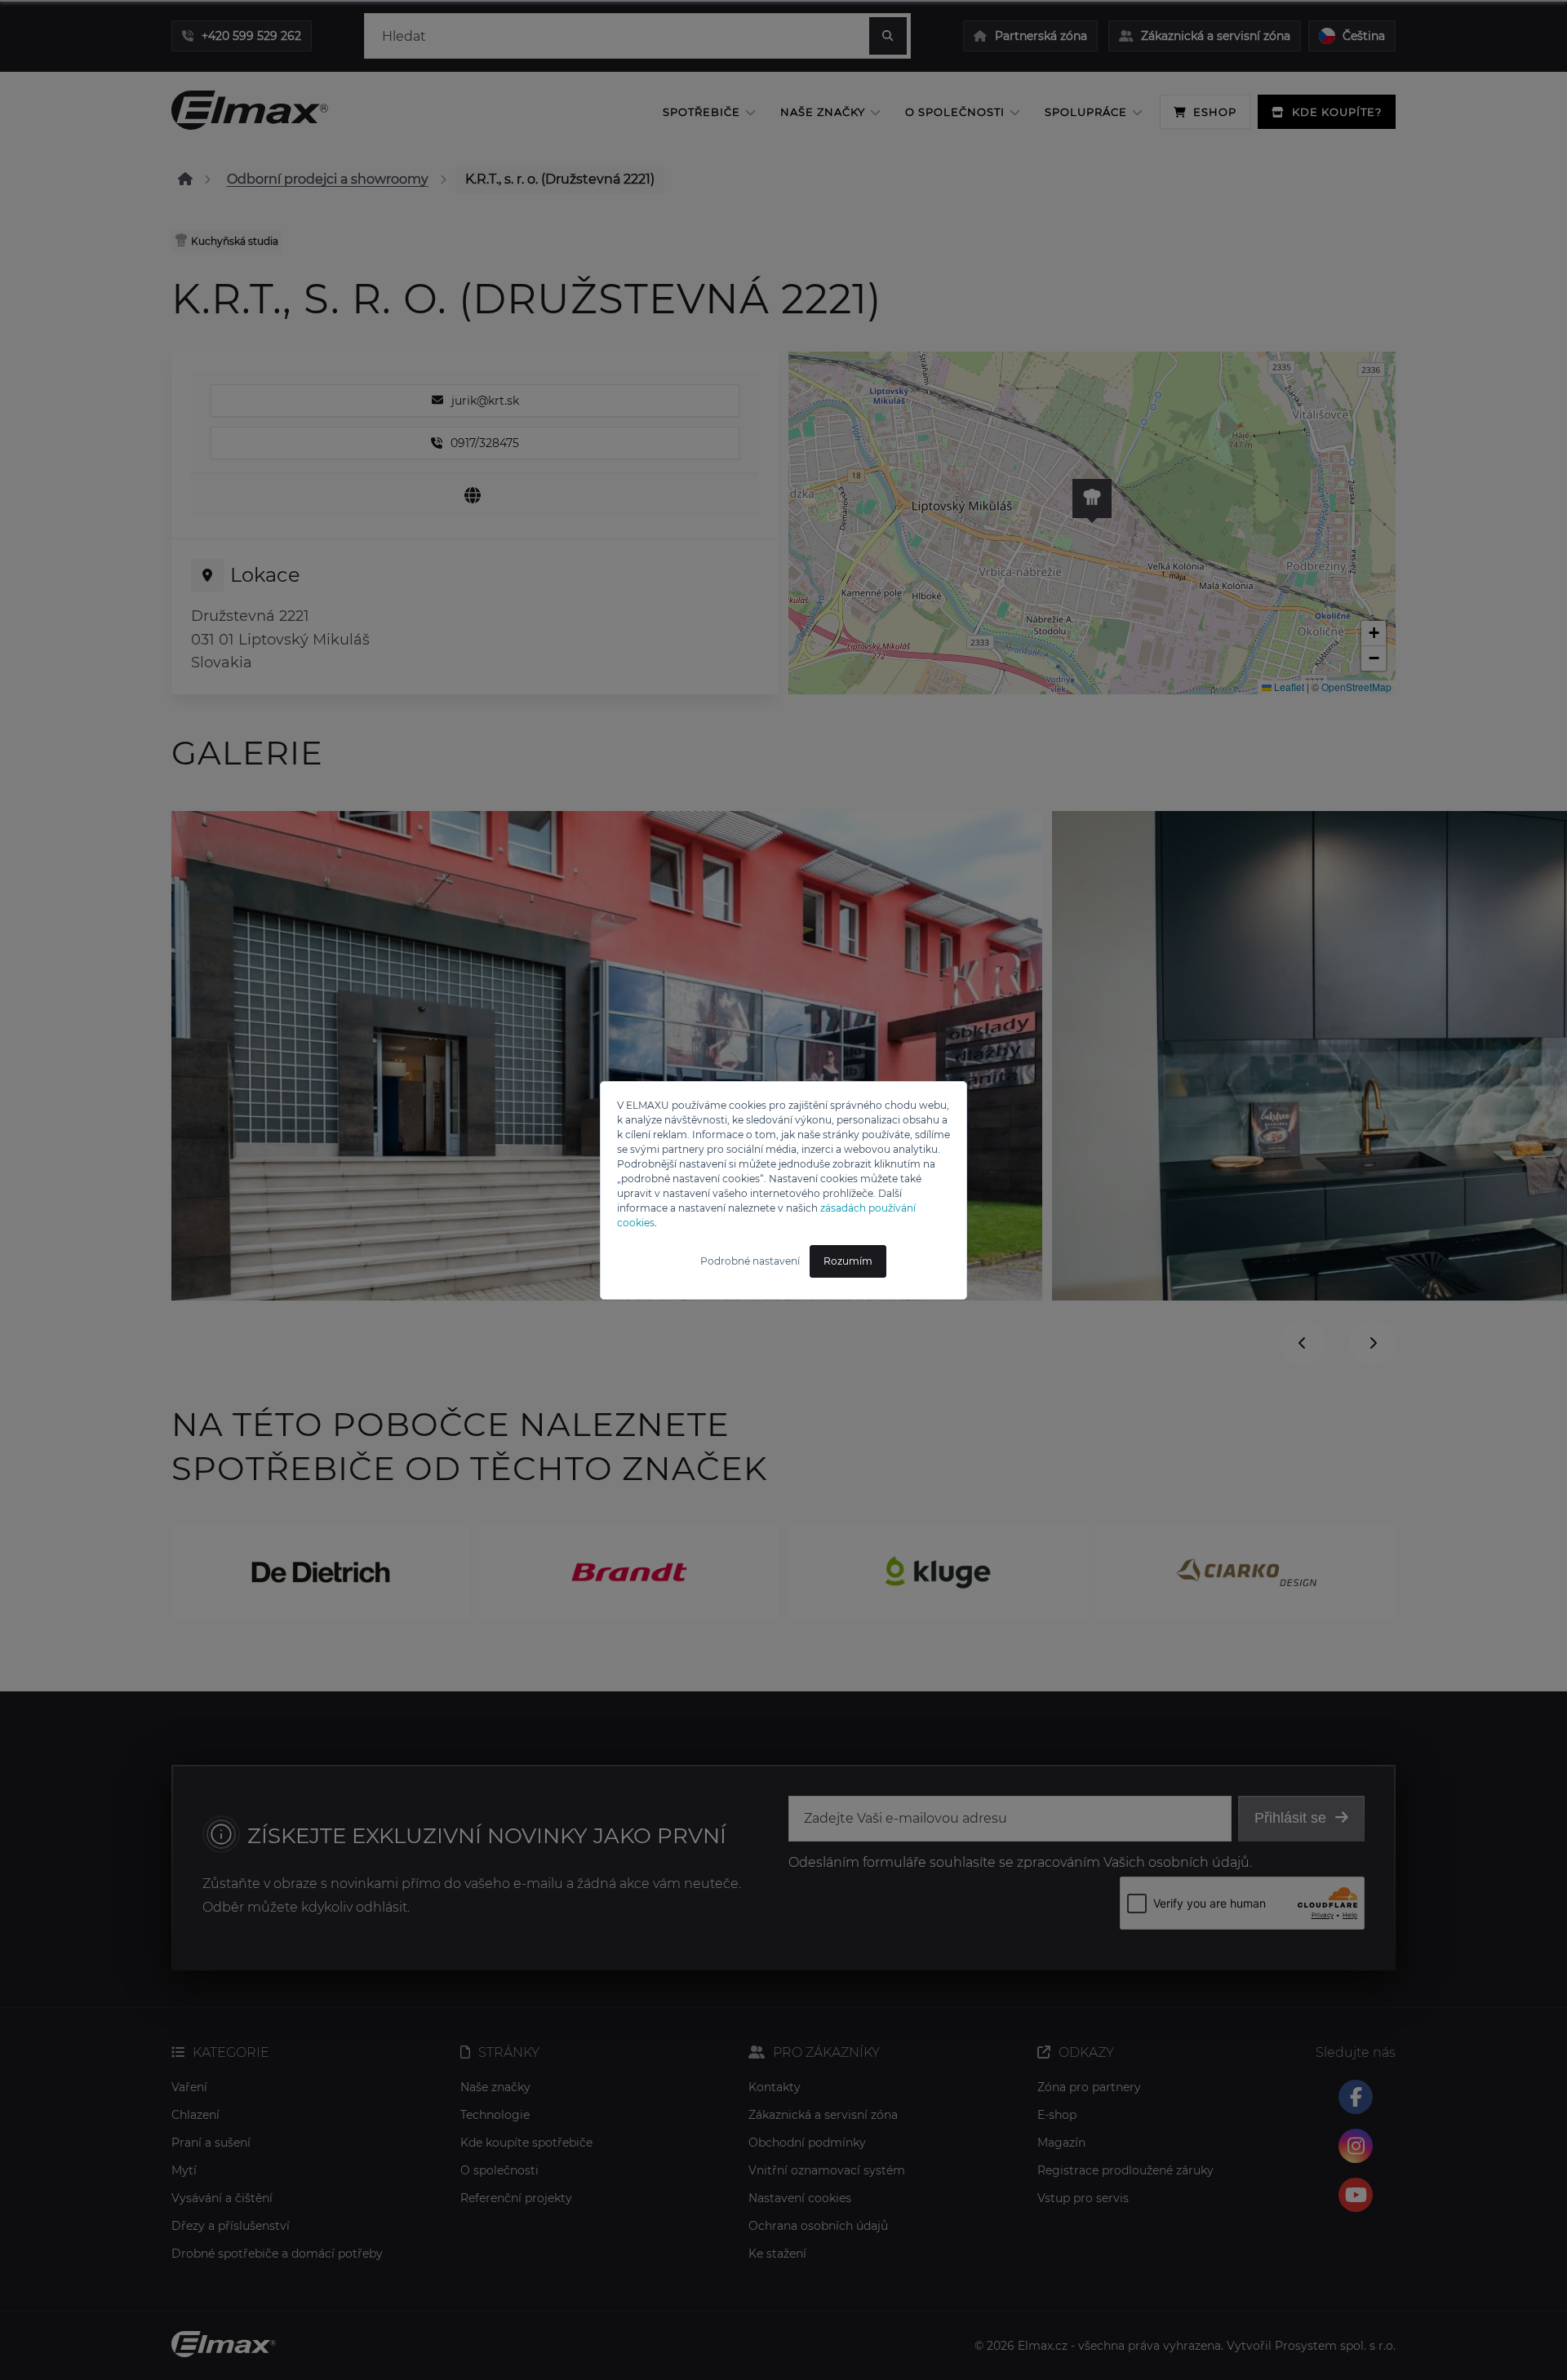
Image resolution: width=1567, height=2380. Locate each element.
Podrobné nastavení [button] (750, 1261)
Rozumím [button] (848, 1261)
